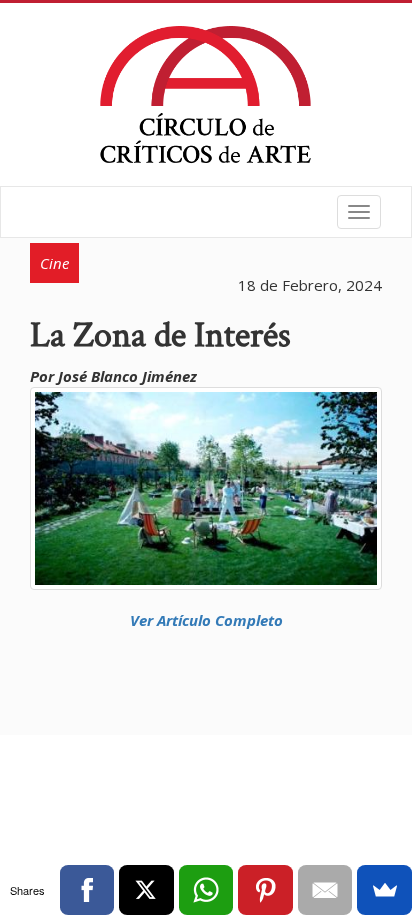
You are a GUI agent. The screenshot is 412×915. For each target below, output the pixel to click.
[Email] (325, 890)
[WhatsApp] (206, 890)
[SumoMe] (384, 890)
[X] (146, 890)
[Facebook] (87, 890)
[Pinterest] (265, 890)
